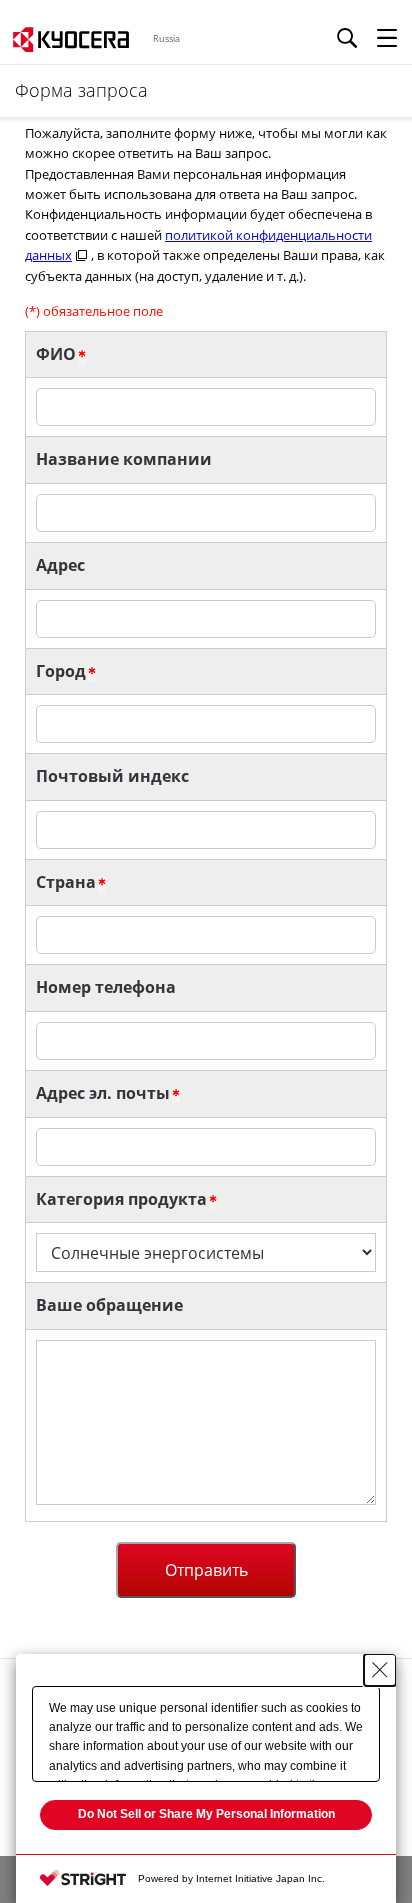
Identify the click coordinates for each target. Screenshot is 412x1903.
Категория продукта (121, 1199)
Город (61, 671)
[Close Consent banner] (380, 1670)
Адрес (60, 565)
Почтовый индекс (112, 776)
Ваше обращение (109, 1305)
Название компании (124, 459)
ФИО (56, 354)
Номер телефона (106, 987)
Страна (66, 882)
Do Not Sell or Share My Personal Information (206, 1814)
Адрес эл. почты (103, 1093)
